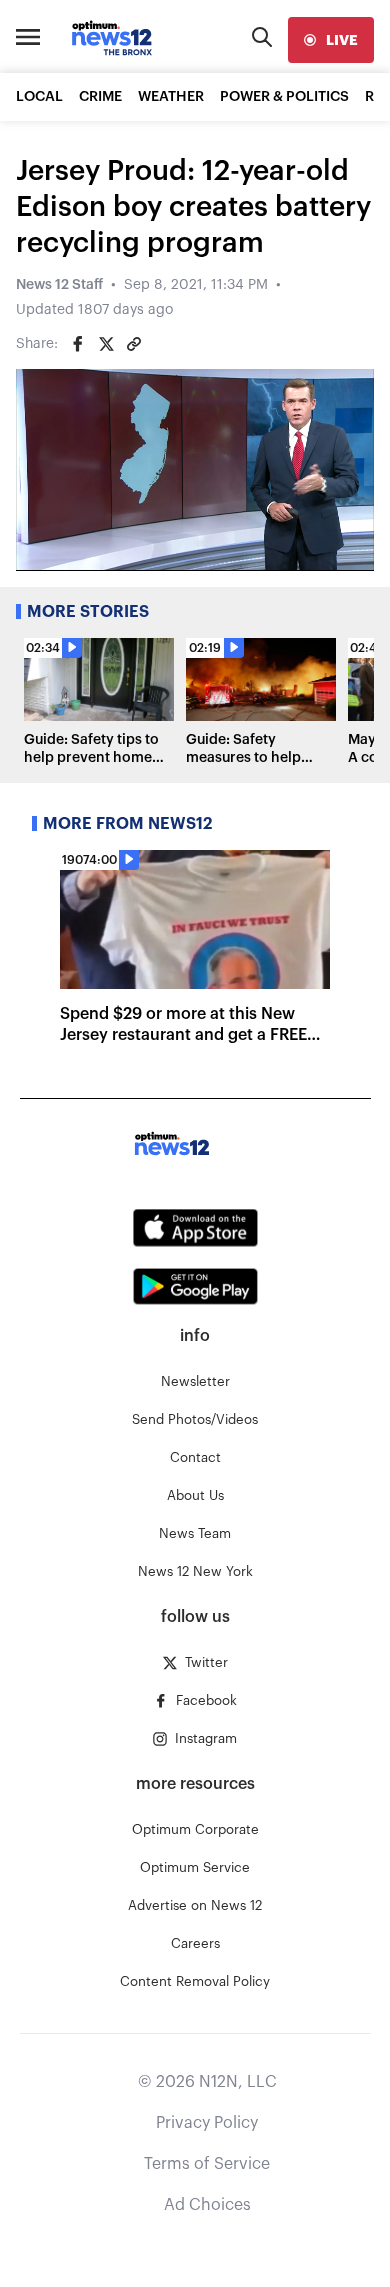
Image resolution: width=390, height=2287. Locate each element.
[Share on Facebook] (78, 344)
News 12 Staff (59, 285)
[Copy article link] (134, 344)
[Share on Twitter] (106, 344)
